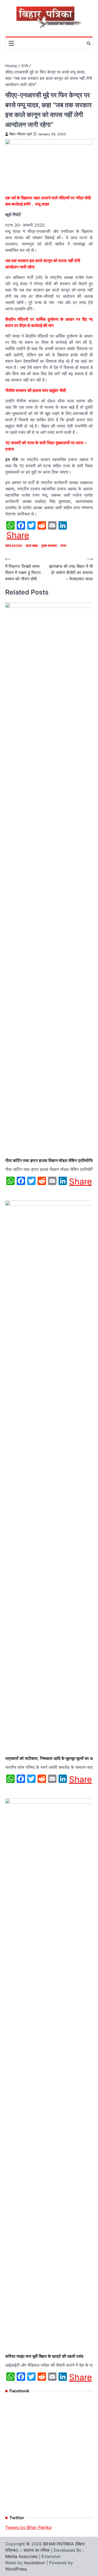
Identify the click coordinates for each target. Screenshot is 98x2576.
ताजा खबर (32, 546)
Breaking (14, 546)
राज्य (63, 546)
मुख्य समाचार (49, 546)
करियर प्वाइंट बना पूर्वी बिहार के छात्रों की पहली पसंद (44, 2356)
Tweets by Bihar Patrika (28, 2527)
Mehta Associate (22, 2556)
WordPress (16, 2569)
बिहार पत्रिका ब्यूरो (21, 134)
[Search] (89, 43)
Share (18, 535)
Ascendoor (34, 2563)
